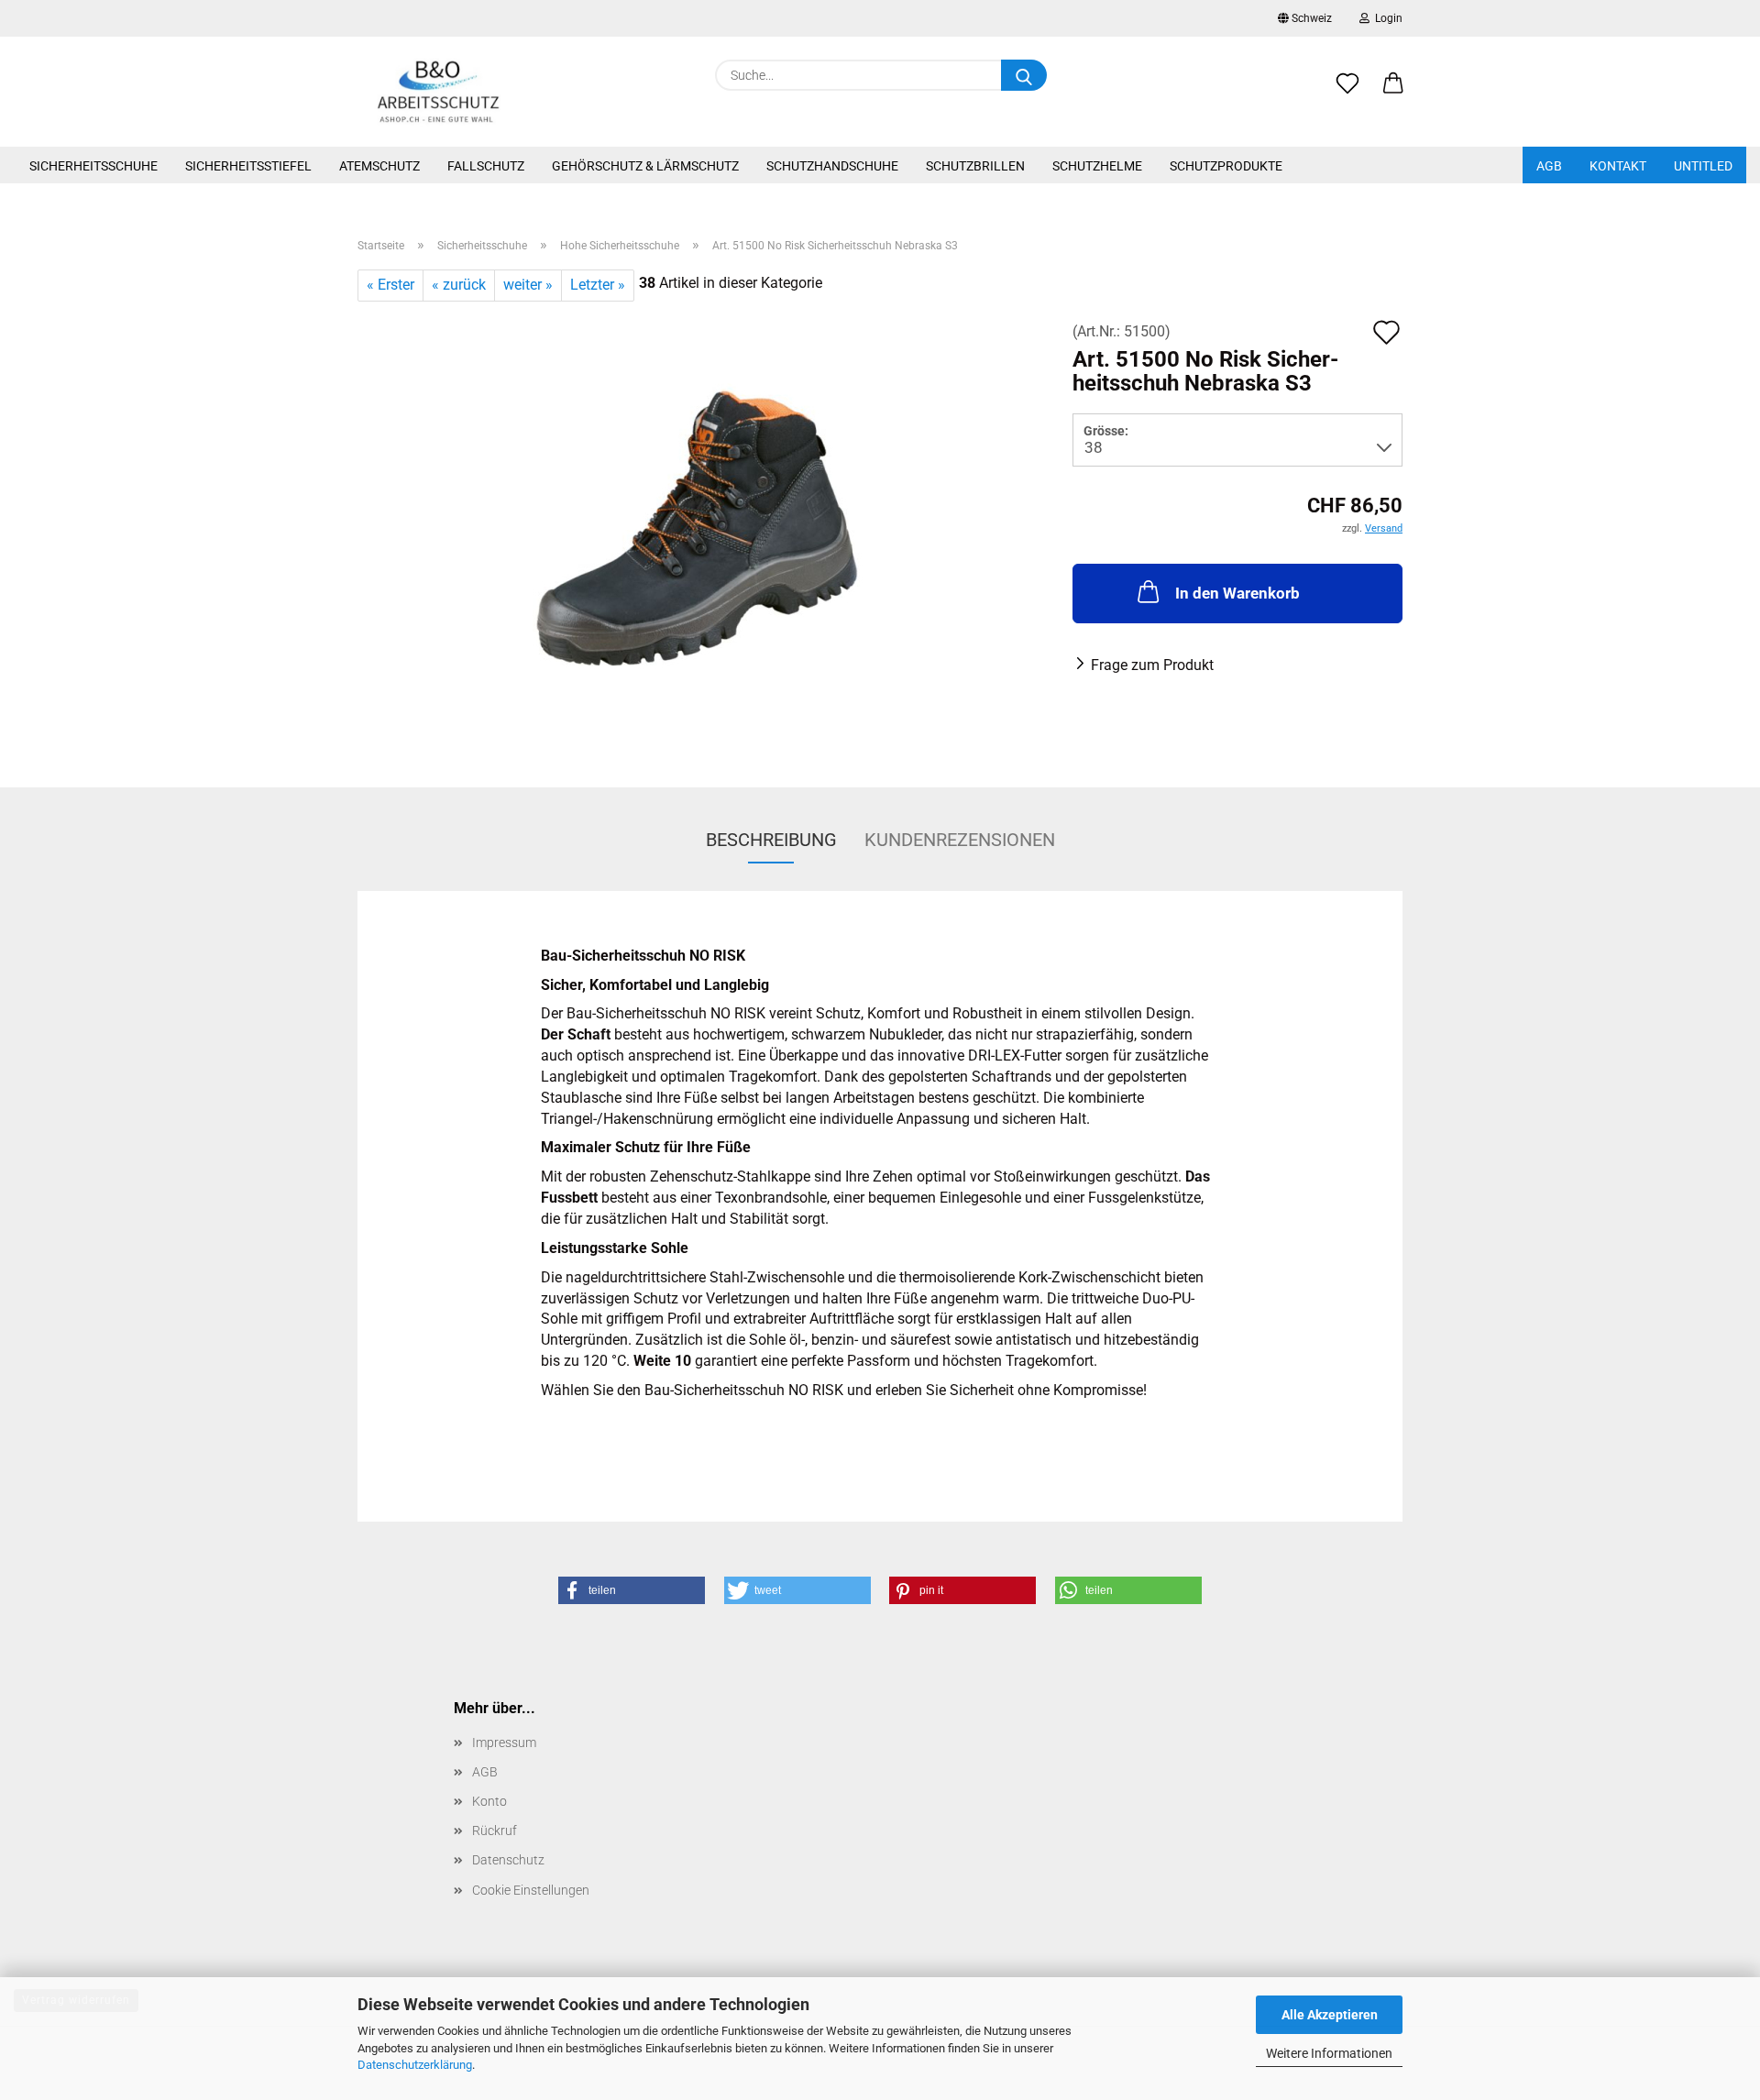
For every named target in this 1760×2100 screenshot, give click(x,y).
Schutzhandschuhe (832, 166)
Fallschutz (486, 166)
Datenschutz (508, 1860)
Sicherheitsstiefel (248, 166)
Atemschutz (379, 166)
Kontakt (1618, 166)
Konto (489, 1801)
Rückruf (495, 1831)
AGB (1549, 166)
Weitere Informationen (1329, 2053)
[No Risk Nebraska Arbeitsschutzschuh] (702, 529)
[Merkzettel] (1347, 93)
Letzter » (598, 285)
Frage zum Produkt (1152, 665)
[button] (1393, 93)
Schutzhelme (1097, 166)
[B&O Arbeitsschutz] (439, 92)
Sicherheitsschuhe (93, 166)
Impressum (504, 1743)
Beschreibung (771, 840)
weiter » (528, 285)
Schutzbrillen (975, 166)
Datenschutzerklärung (415, 2065)
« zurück (459, 285)
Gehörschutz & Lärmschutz (645, 166)
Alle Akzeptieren (1330, 2015)
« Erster (390, 285)
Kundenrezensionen (960, 840)
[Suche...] (1024, 75)
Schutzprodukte (1226, 166)
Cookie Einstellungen (531, 1890)
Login (1386, 18)
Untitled (1703, 166)
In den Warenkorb (1237, 593)
